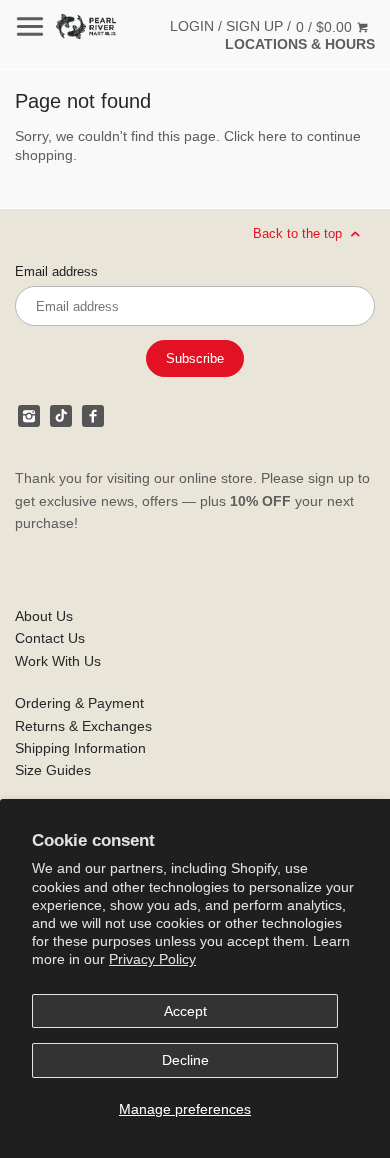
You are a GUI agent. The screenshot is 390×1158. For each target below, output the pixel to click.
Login (192, 26)
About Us (44, 616)
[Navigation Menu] (30, 26)
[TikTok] (61, 416)
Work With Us (58, 661)
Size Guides (53, 770)
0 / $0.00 (326, 27)
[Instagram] (29, 416)
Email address (56, 272)
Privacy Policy (152, 959)
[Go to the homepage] (86, 26)
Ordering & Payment (79, 703)
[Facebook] (93, 416)
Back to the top (299, 233)
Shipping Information (80, 748)
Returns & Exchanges (83, 726)
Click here (255, 136)
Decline (185, 1060)
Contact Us (50, 638)
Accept (185, 1011)
